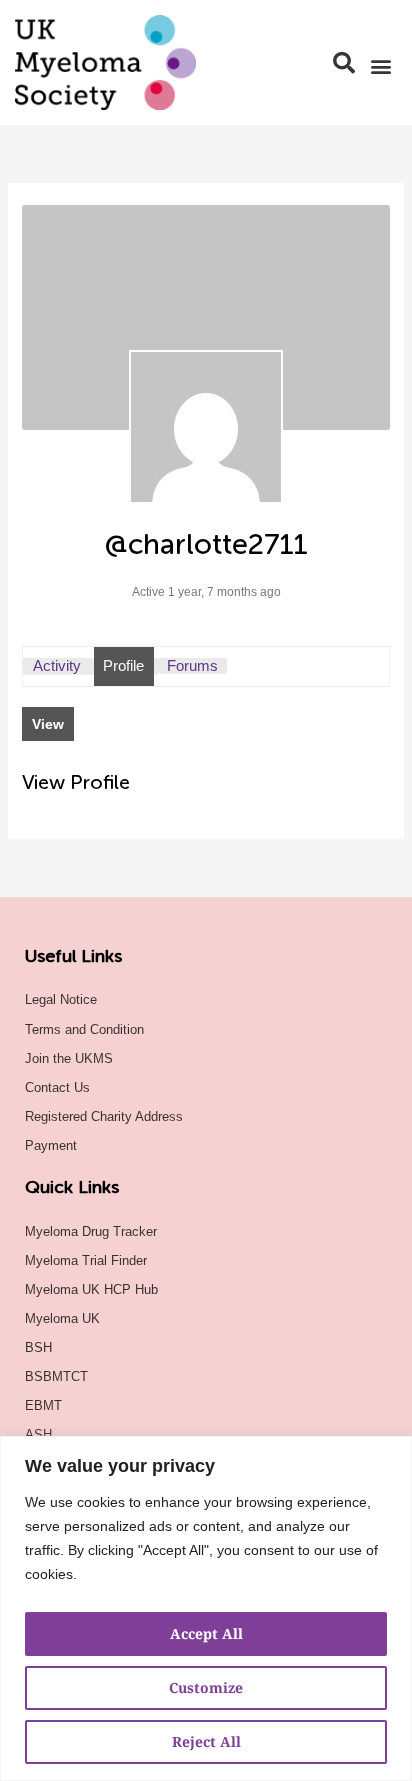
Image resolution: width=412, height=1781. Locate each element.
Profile (123, 666)
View (48, 724)
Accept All (206, 1633)
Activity (57, 666)
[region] (206, 1608)
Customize (206, 1687)
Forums (192, 666)
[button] (344, 63)
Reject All (206, 1741)
